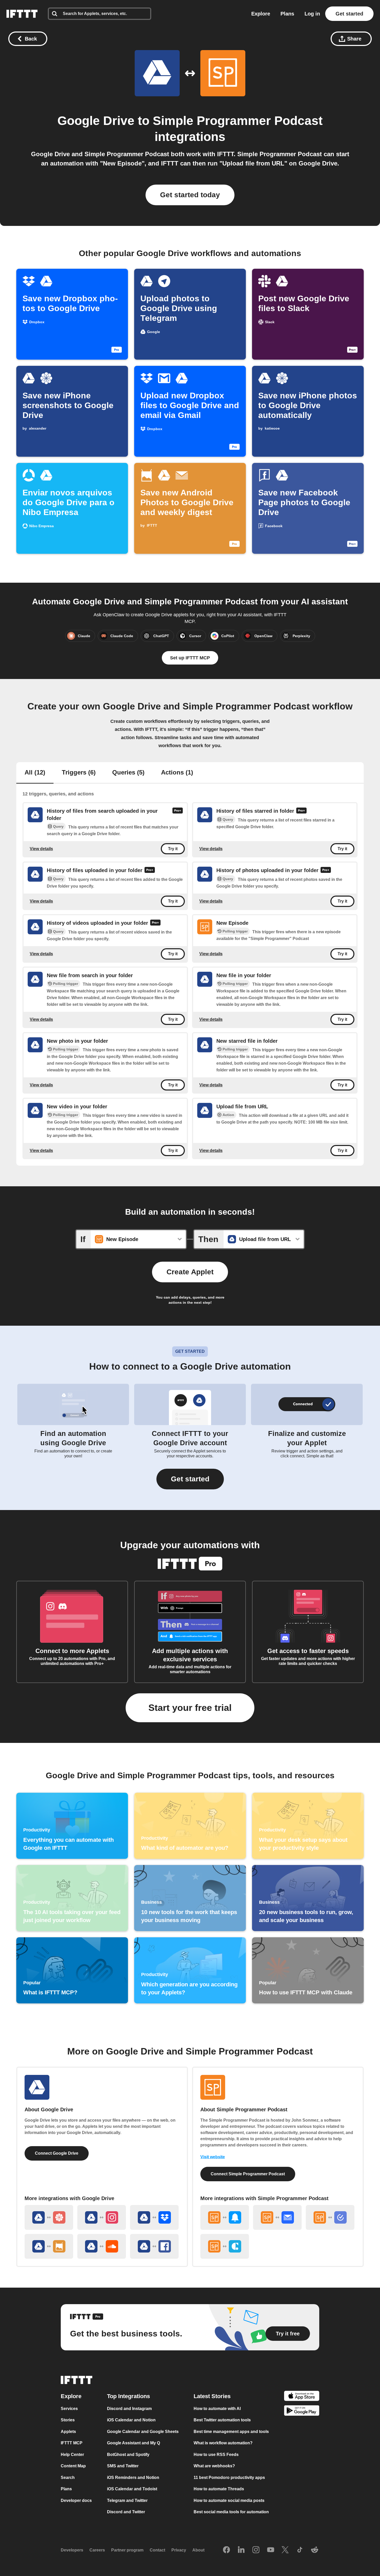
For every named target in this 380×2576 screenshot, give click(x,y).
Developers (72, 2550)
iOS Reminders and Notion (133, 2478)
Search (68, 2478)
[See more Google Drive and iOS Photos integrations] (49, 2217)
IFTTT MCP (72, 2443)
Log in (312, 14)
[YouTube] (271, 2550)
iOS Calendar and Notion (131, 2420)
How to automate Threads (219, 2489)
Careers (97, 2550)
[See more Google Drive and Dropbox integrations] (154, 2217)
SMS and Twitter (123, 2466)
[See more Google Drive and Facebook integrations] (154, 2246)
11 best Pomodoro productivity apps (229, 2478)
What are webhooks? (214, 2466)
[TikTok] (300, 2550)
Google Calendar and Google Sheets (143, 2432)
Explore (261, 14)
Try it (173, 849)
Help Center (72, 2455)
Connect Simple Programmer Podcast (248, 2174)
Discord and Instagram (129, 2409)
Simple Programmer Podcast (238, 121)
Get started (349, 14)
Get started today (190, 195)
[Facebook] (226, 2550)
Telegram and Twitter (127, 2500)
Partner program (127, 2550)
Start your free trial (190, 1708)
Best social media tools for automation (231, 2512)
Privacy (179, 2550)
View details (41, 848)
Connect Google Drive (57, 2153)
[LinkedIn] (241, 2550)
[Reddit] (315, 2550)
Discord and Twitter (126, 2512)
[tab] (35, 773)
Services (69, 2409)
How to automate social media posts (229, 2500)
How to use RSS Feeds (216, 2455)
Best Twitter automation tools (222, 2420)
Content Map (73, 2466)
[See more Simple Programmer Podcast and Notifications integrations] (225, 2217)
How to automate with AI (217, 2409)
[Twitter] (285, 2550)
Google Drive (96, 121)
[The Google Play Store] (302, 2411)
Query (58, 826)
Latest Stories (212, 2396)
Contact (157, 2550)
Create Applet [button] (190, 1272)
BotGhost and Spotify (128, 2455)
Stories (68, 2420)
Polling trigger (235, 931)
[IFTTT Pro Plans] (178, 815)
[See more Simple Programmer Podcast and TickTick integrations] (330, 2217)
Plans (287, 14)
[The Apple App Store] (302, 2397)
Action (228, 1115)
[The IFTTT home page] (22, 14)
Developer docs (76, 2500)
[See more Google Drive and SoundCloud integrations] (102, 2246)
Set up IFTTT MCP (190, 658)
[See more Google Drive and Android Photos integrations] (49, 2246)
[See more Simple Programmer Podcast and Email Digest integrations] (277, 2217)
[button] (190, 1479)
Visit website (213, 2157)
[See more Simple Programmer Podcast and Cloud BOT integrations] (225, 2246)
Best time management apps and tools (231, 2432)
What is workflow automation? (223, 2443)
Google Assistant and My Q (134, 2443)
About (198, 2550)
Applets (68, 2432)
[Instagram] (256, 2550)
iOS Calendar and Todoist (132, 2489)
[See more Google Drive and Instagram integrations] (102, 2217)
